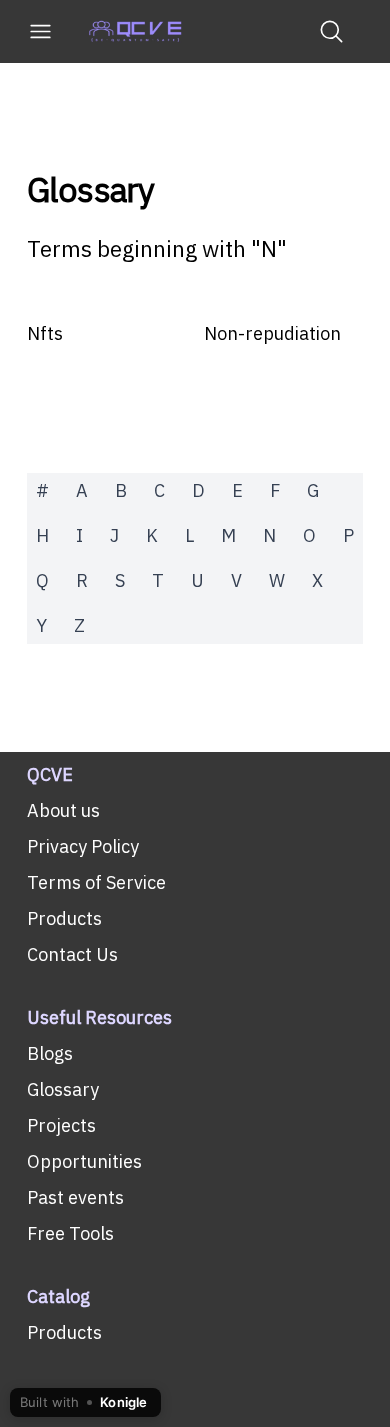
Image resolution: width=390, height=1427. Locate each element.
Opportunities (84, 1161)
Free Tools (70, 1233)
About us (63, 810)
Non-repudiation (272, 333)
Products (64, 918)
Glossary (90, 190)
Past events (75, 1197)
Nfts (45, 333)
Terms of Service (96, 882)
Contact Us (72, 954)
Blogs (50, 1053)
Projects (61, 1125)
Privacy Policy (83, 846)
